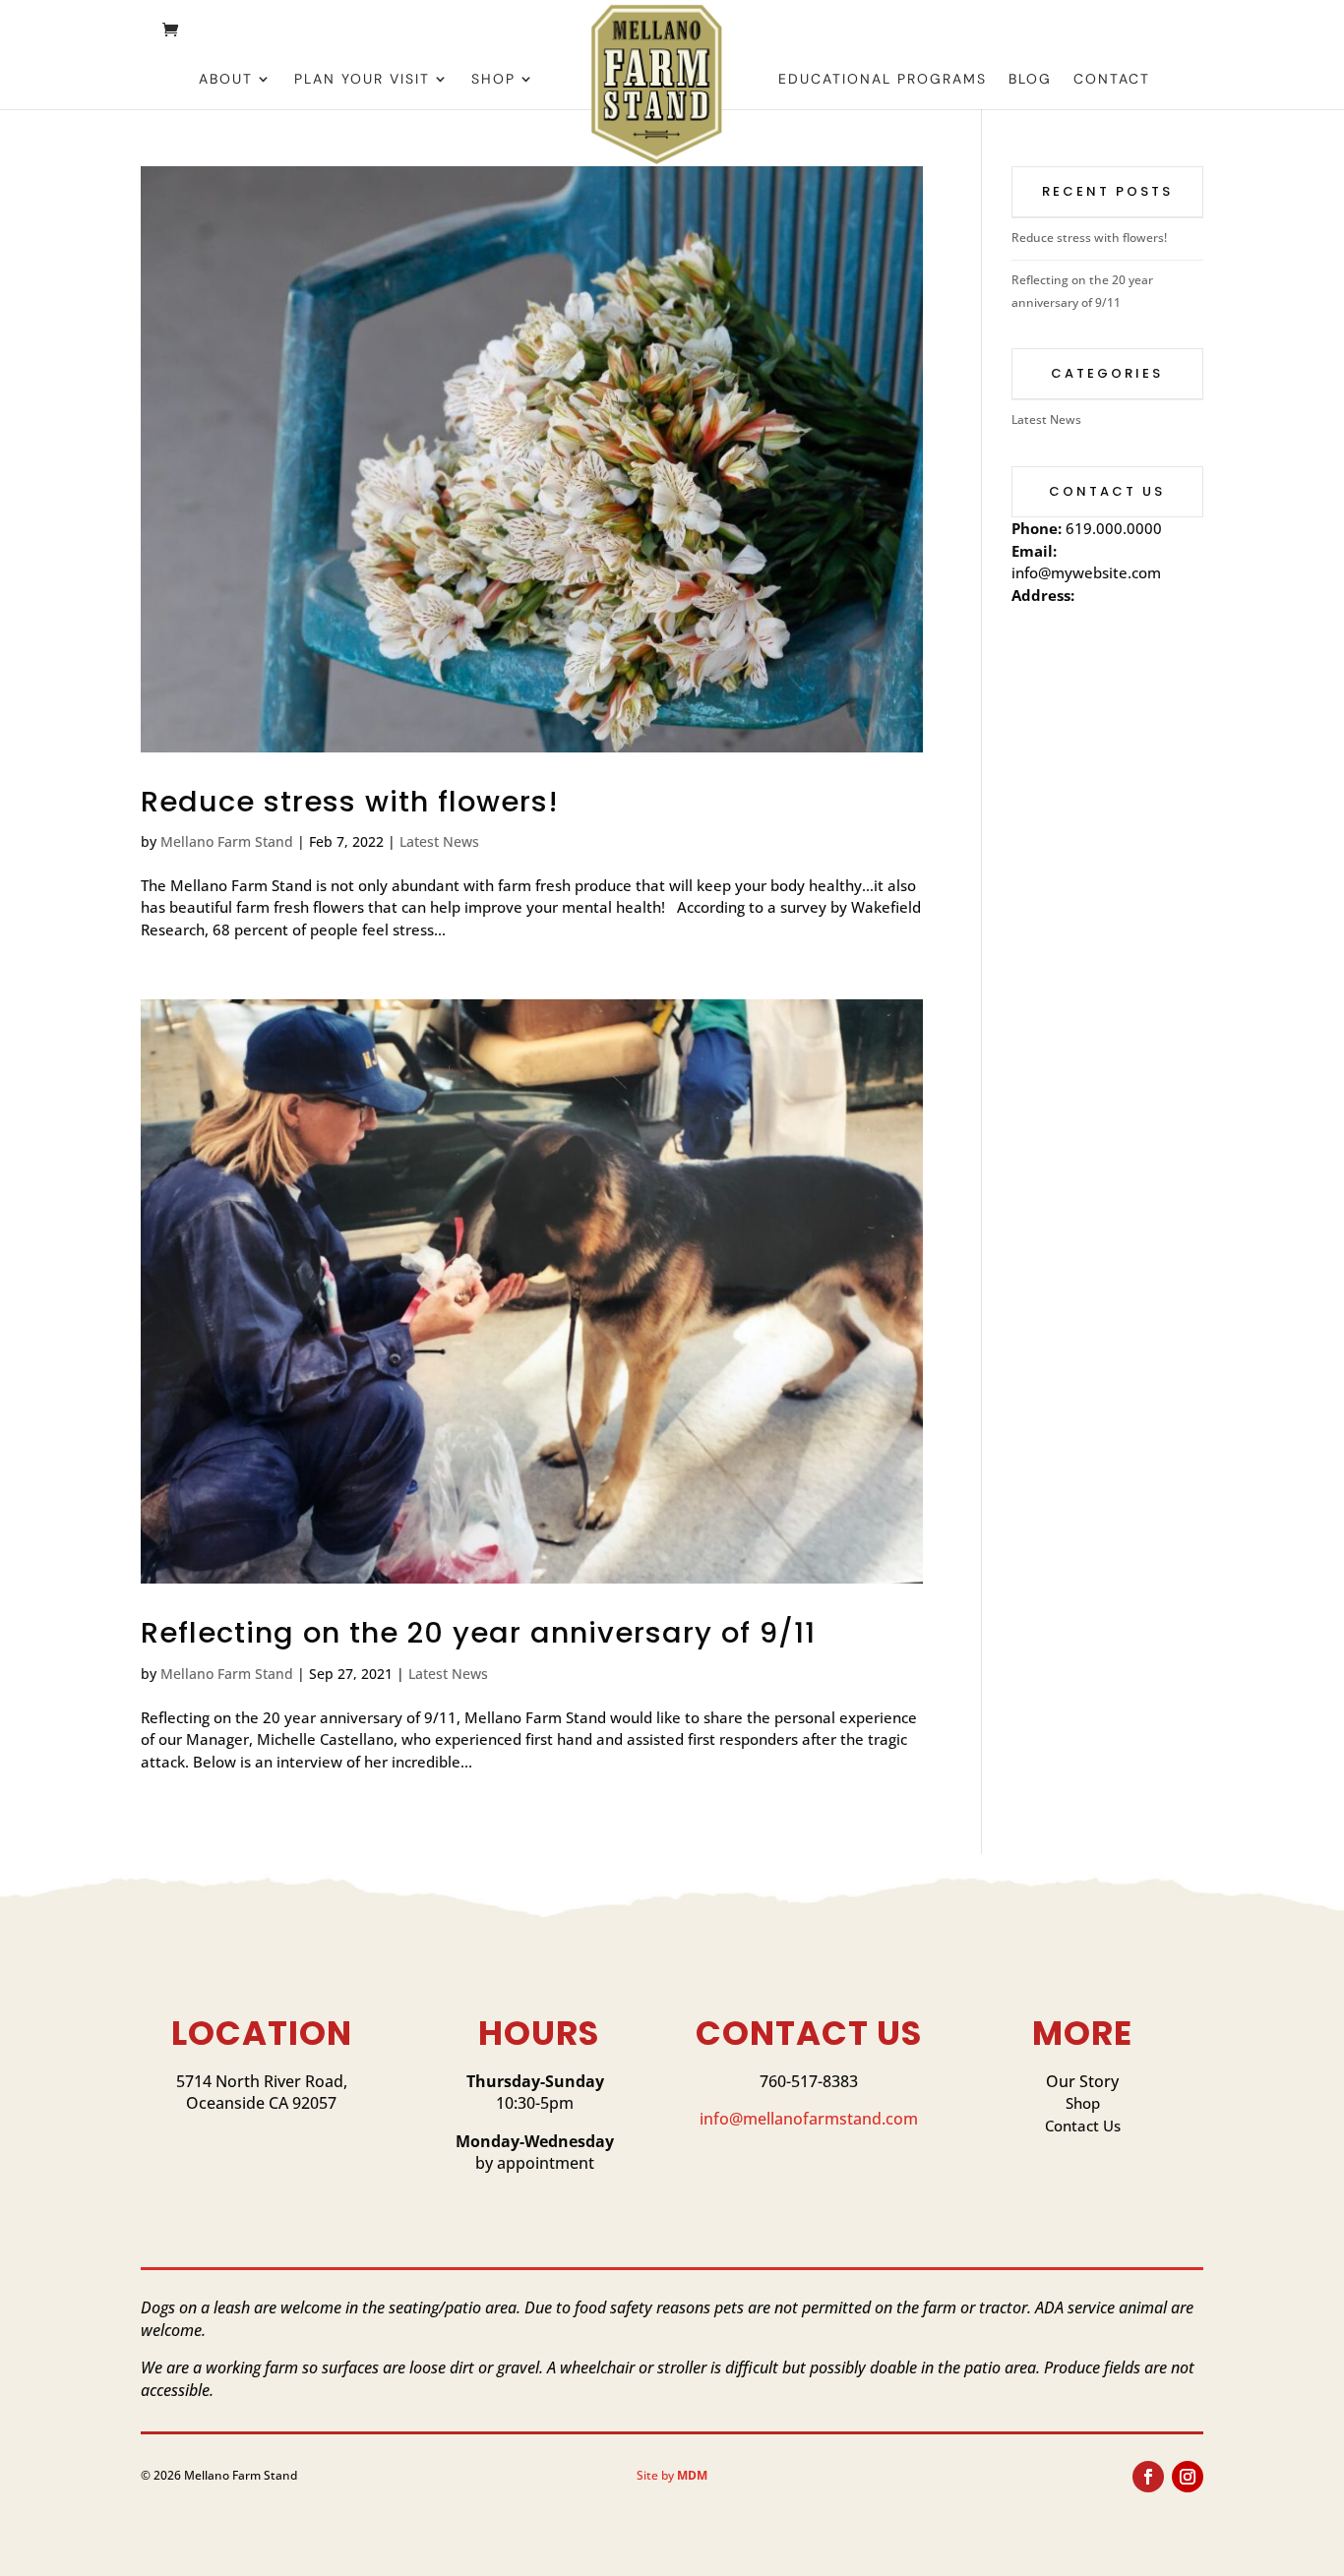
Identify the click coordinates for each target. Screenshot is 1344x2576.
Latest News (439, 841)
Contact (1112, 80)
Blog (1030, 80)
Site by (672, 2475)
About (226, 80)
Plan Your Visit (362, 80)
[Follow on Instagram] (1188, 2477)
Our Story (1082, 2081)
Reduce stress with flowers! (350, 802)
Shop (493, 80)
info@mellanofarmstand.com (809, 2119)
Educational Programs (883, 80)
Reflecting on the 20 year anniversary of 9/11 (478, 1633)
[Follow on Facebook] (1148, 2477)
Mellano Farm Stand (227, 841)
